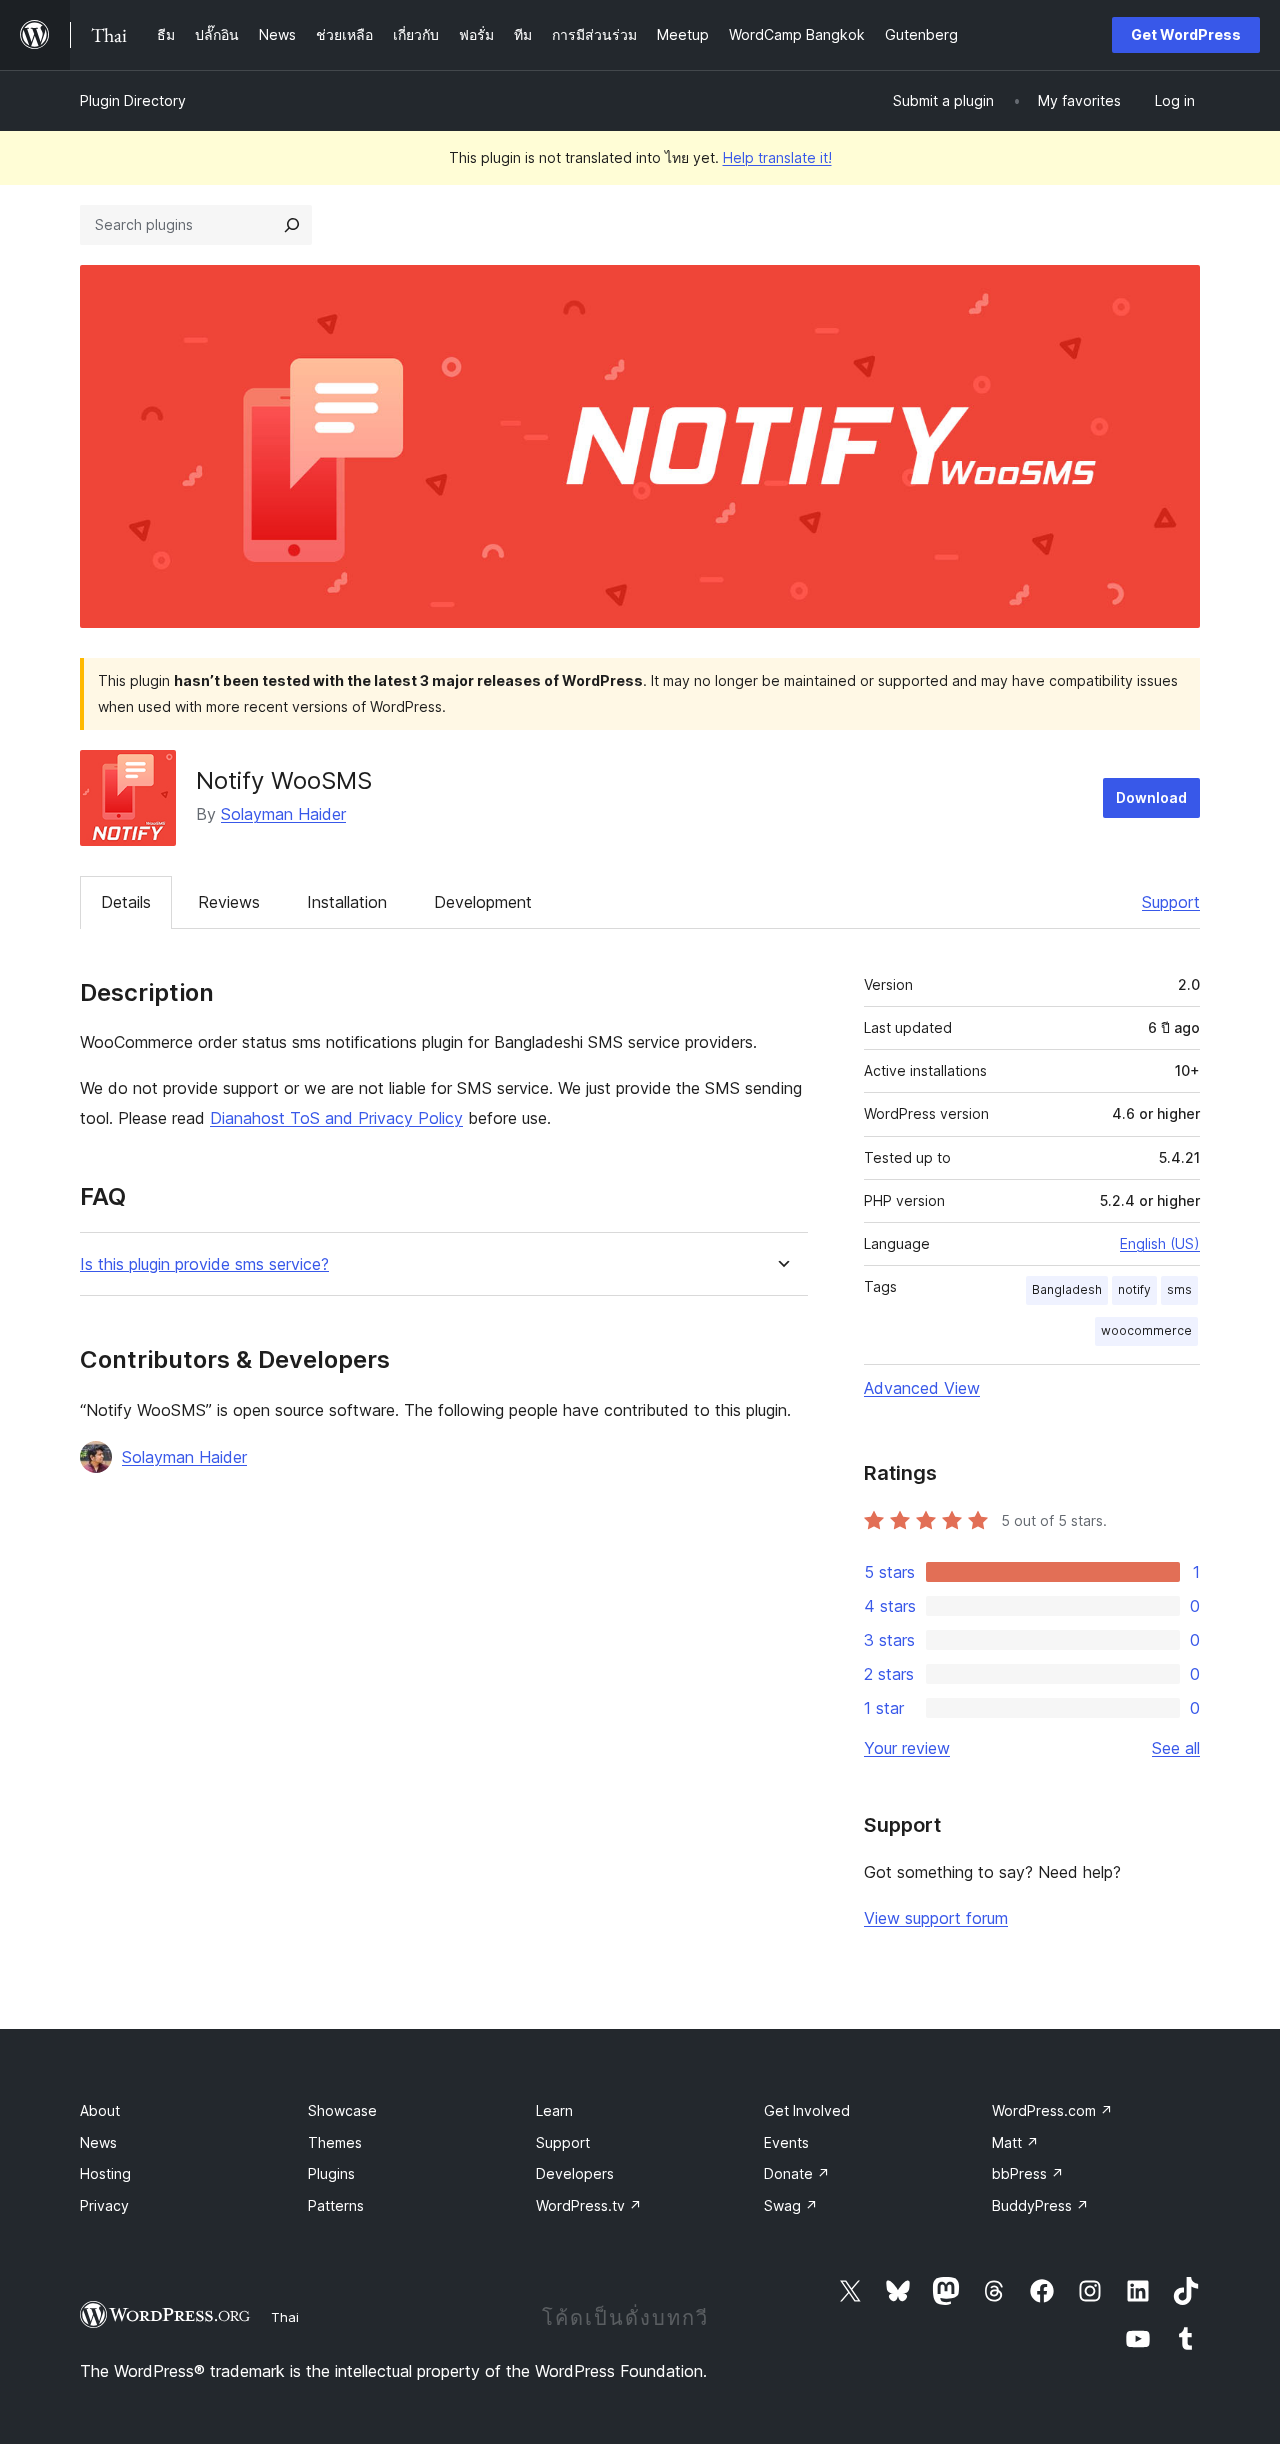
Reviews (229, 902)
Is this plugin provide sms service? (204, 1264)
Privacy (104, 2205)
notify (1134, 1289)
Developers (575, 2173)
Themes (335, 2142)
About (100, 2110)
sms (1179, 1289)
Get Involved (807, 2110)
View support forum (936, 1918)
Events (786, 2142)
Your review (907, 1748)
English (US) (1160, 1243)
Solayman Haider (283, 814)
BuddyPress (1040, 2205)
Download (1151, 797)
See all (1176, 1748)
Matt (1015, 2142)
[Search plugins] (292, 225)
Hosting (105, 2173)
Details (126, 902)
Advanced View (922, 1388)
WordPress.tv (589, 2205)
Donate (797, 2173)
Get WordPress (1186, 34)
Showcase (342, 2110)
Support (1171, 902)
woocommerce (1146, 1330)
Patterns (336, 2205)
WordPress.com (1052, 2110)
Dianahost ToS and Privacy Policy (336, 1118)
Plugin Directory (133, 100)
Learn (554, 2110)
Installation (347, 902)
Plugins (331, 2173)
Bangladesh (1067, 1289)
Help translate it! (777, 157)
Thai (285, 2317)
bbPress (1028, 2173)
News (98, 2142)
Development (483, 902)
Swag (791, 2205)
